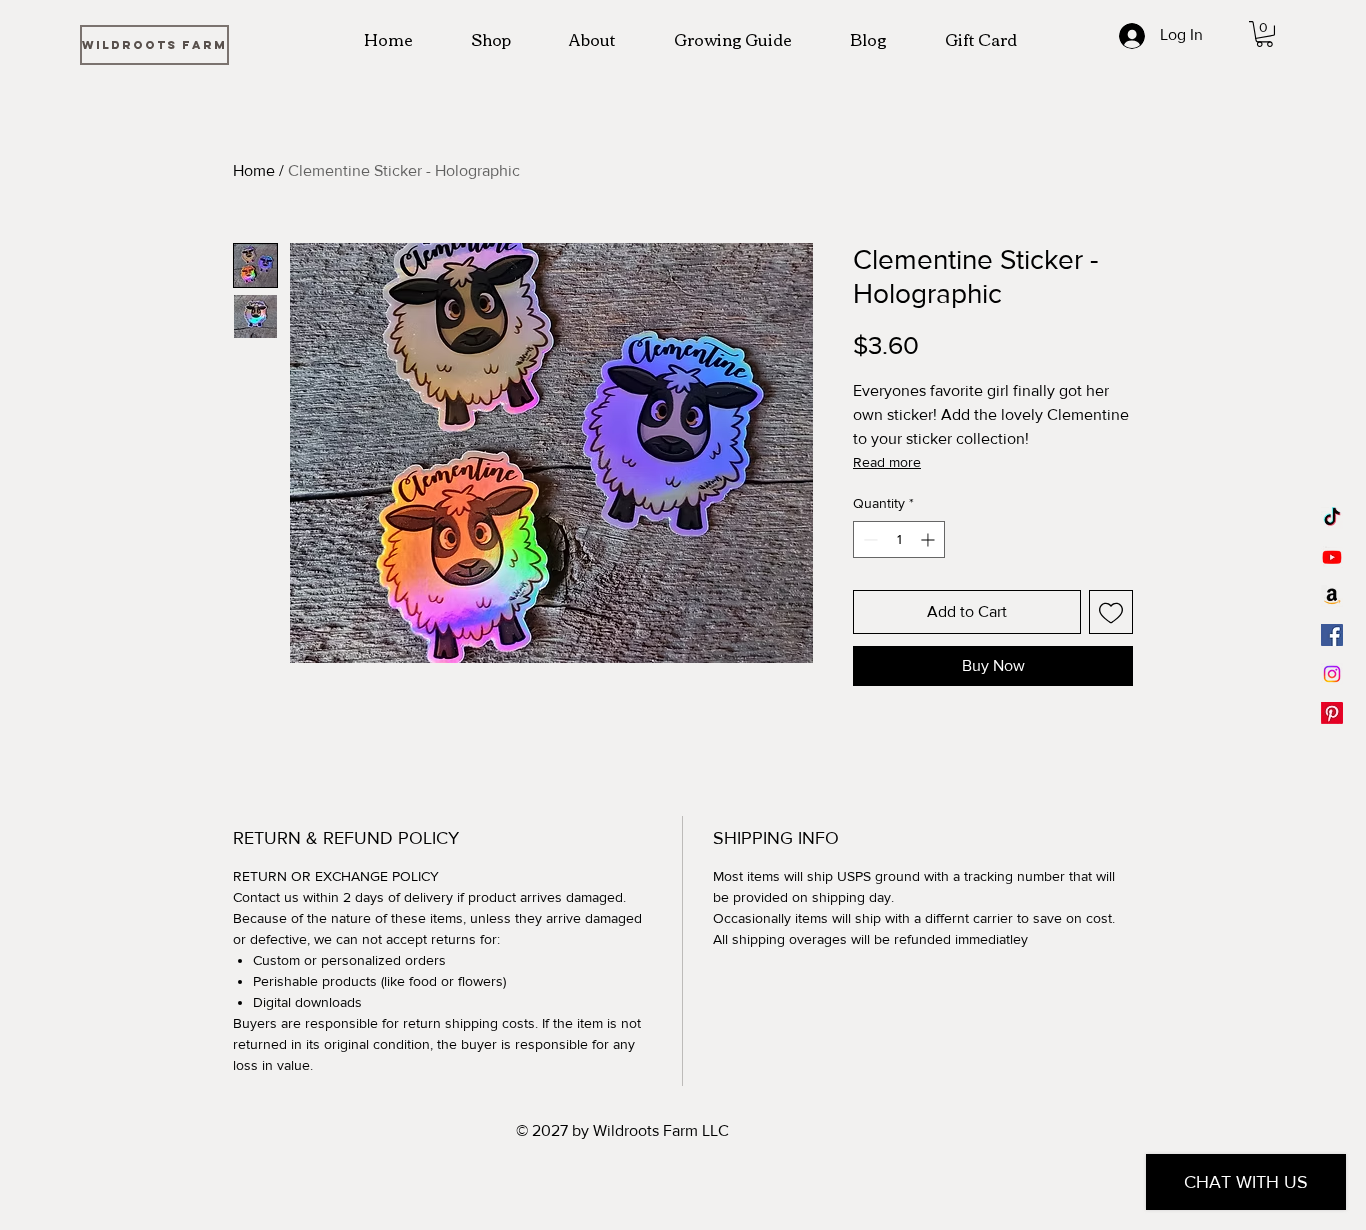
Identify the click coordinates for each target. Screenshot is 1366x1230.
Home (254, 170)
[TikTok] (1332, 518)
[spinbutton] (899, 539)
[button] (1264, 34)
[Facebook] (1332, 635)
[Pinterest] (1332, 713)
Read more (887, 462)
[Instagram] (1332, 674)
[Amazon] (1332, 596)
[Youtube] (1332, 557)
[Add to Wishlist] (1111, 612)
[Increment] (929, 539)
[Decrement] (868, 539)
